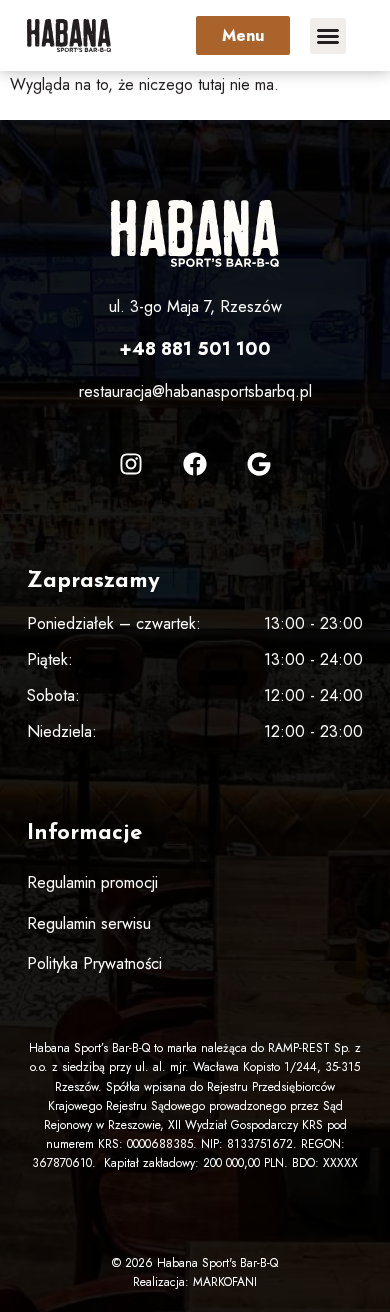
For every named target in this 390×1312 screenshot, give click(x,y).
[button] (328, 36)
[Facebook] (195, 464)
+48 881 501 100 (195, 349)
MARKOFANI (225, 1282)
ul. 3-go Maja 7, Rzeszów (195, 306)
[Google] (259, 464)
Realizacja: (163, 1282)
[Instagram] (131, 464)
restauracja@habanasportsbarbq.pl (195, 391)
